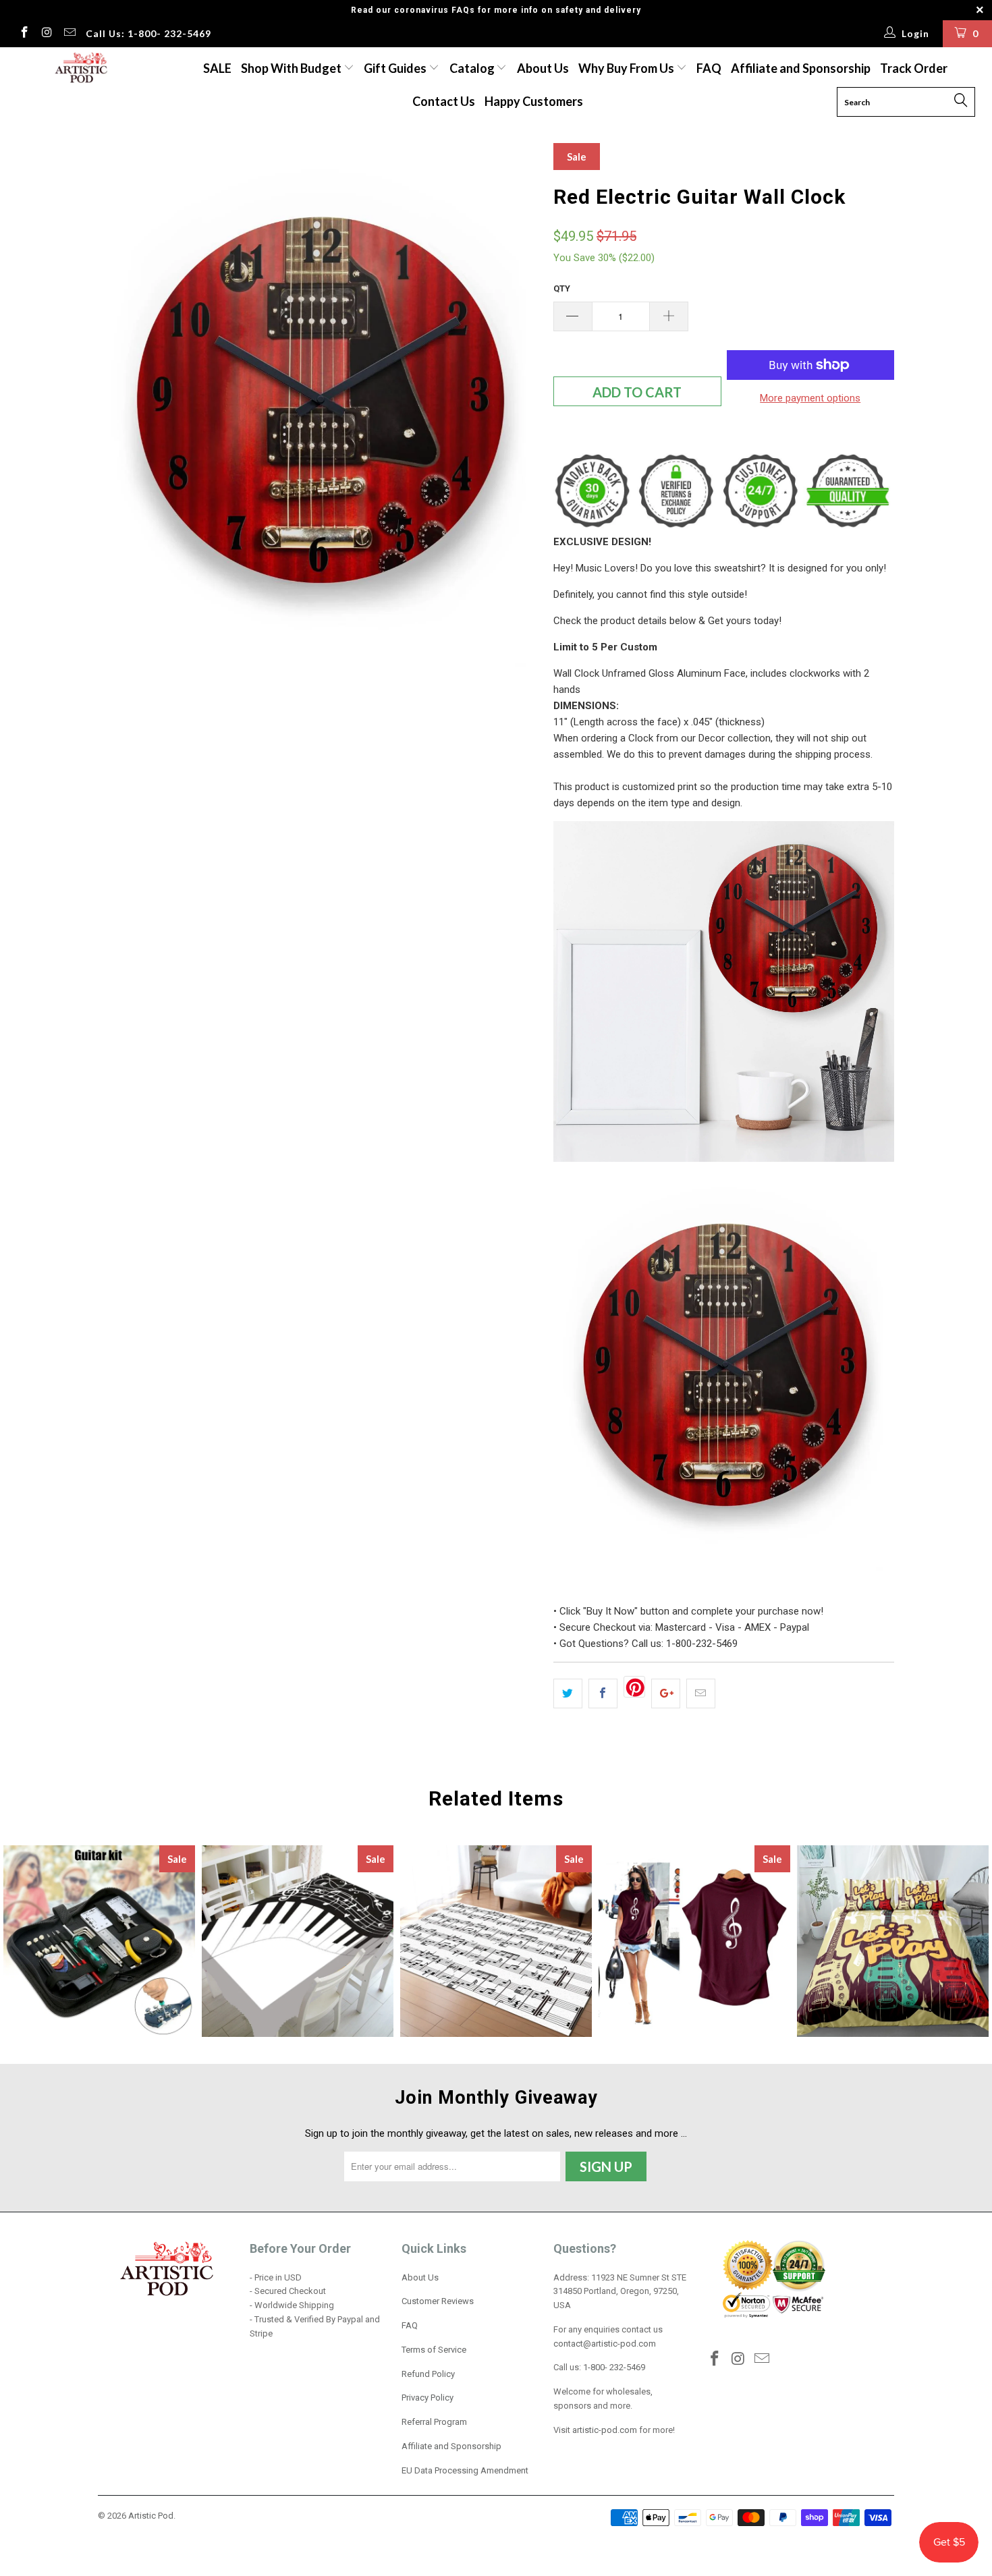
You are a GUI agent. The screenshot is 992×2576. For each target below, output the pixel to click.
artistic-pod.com (604, 2430)
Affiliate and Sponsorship (801, 68)
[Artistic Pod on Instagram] (47, 34)
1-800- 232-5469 (614, 2367)
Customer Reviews (438, 2301)
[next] (516, 406)
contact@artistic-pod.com (605, 2344)
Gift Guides (396, 68)
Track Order (914, 68)
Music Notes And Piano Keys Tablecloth (298, 1941)
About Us (543, 68)
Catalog (472, 68)
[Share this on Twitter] (568, 1693)
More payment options (810, 398)
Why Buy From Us (627, 68)
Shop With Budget (292, 68)
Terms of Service (434, 2350)
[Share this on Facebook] (603, 1693)
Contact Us (444, 101)
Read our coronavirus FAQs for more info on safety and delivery (496, 10)
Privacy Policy (428, 2398)
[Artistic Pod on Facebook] (24, 34)
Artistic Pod (151, 2516)
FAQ (709, 68)
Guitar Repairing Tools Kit (99, 1941)
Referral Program (434, 2422)
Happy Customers (534, 101)
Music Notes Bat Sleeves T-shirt (694, 1941)
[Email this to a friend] (701, 1693)
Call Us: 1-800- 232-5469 (148, 33)
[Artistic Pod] (79, 68)
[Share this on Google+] (666, 1693)
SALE (217, 68)
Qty (562, 288)
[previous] (121, 406)
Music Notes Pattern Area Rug (496, 1941)
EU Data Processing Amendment (465, 2470)
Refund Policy (428, 2374)
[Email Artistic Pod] (69, 34)
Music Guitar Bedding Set (893, 1941)
